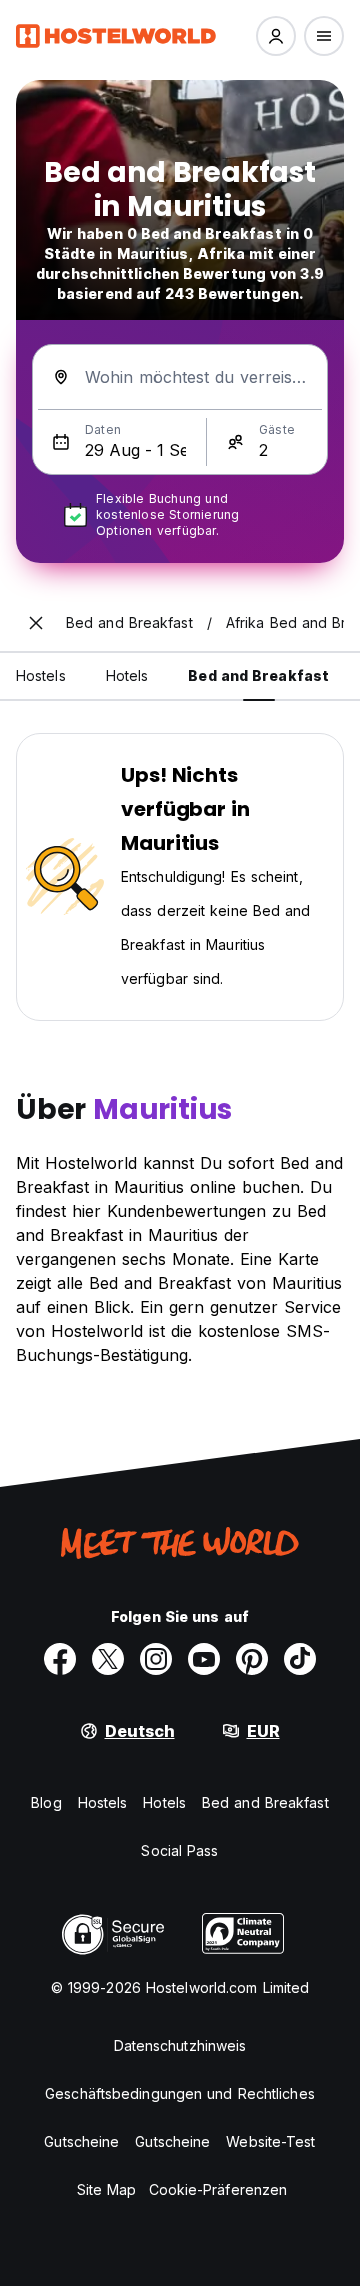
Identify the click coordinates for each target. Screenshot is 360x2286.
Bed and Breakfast (265, 1802)
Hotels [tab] (127, 675)
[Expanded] (36, 623)
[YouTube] (204, 1659)
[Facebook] (60, 1659)
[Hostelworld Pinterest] (252, 1659)
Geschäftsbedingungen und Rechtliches (180, 2093)
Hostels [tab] (41, 675)
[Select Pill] (276, 36)
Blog (46, 1802)
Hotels (164, 1802)
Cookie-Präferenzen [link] (218, 2189)
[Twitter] (108, 1659)
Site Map (107, 2189)
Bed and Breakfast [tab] (258, 675)
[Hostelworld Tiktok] (300, 1659)
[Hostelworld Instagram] (156, 1659)
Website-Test (270, 2141)
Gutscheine (81, 2141)
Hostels (103, 1802)
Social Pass (179, 1850)
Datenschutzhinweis (180, 2045)
